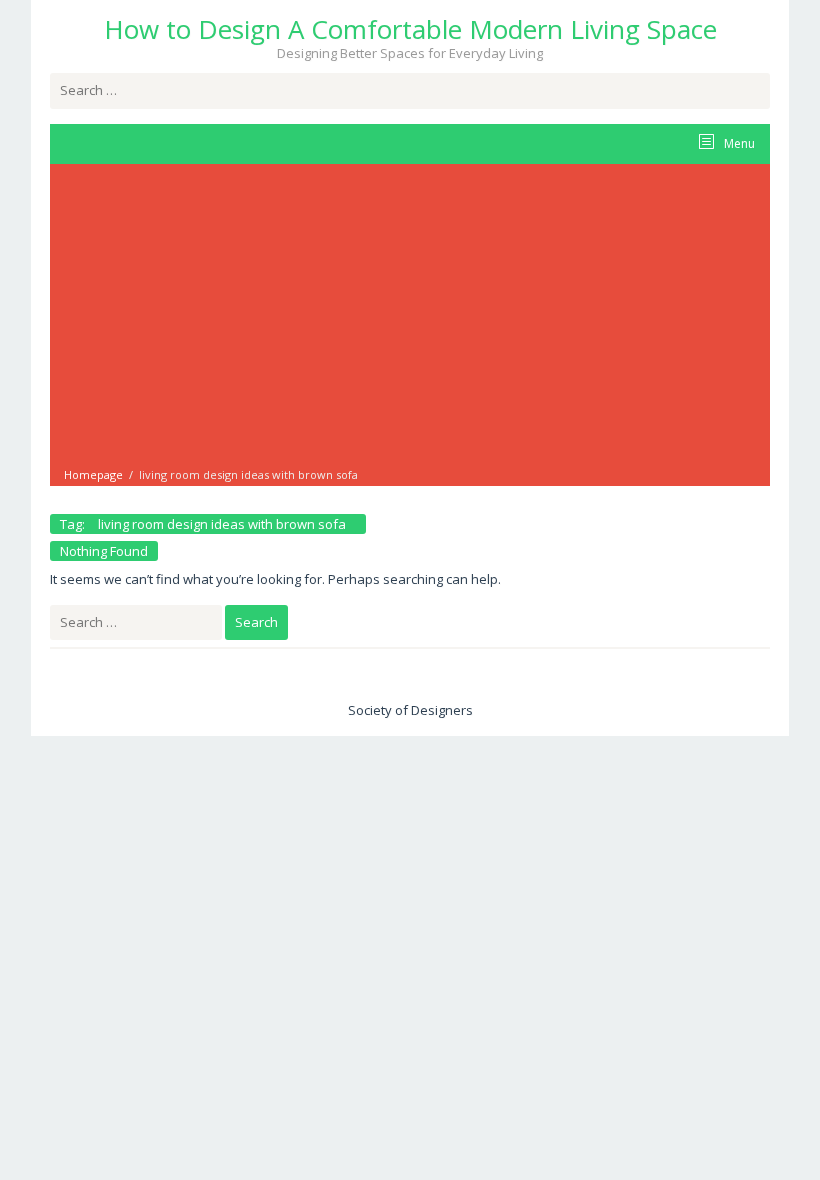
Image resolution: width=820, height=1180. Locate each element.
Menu (738, 143)
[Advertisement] (410, 317)
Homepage (93, 474)
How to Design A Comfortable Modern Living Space (410, 29)
